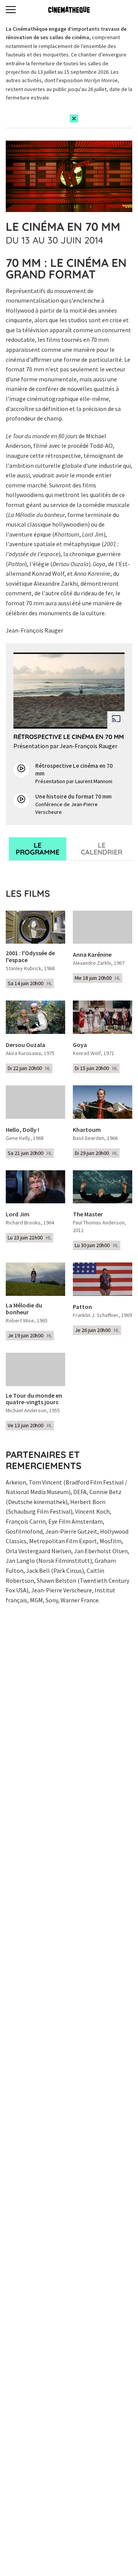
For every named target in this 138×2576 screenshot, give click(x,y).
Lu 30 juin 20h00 (97, 1245)
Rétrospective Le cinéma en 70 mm (69, 737)
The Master (88, 1214)
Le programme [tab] (38, 849)
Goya (80, 1045)
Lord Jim (18, 1214)
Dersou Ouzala (25, 1045)
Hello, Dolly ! (22, 1130)
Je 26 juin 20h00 (97, 1330)
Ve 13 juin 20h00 (30, 1425)
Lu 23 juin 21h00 (30, 1237)
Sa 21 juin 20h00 (30, 1153)
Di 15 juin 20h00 (96, 1068)
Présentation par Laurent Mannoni (74, 781)
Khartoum (87, 1130)
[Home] (69, 10)
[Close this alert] (74, 118)
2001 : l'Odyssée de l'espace (30, 957)
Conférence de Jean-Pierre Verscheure (67, 808)
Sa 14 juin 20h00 (30, 983)
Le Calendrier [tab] (102, 849)
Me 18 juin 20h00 (98, 978)
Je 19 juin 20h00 (30, 1335)
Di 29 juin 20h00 (96, 1153)
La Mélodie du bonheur (24, 1309)
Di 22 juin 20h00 (29, 1068)
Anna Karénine (92, 955)
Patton (82, 1307)
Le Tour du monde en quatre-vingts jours (34, 1399)
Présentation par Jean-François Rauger (65, 746)
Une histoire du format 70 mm (73, 796)
